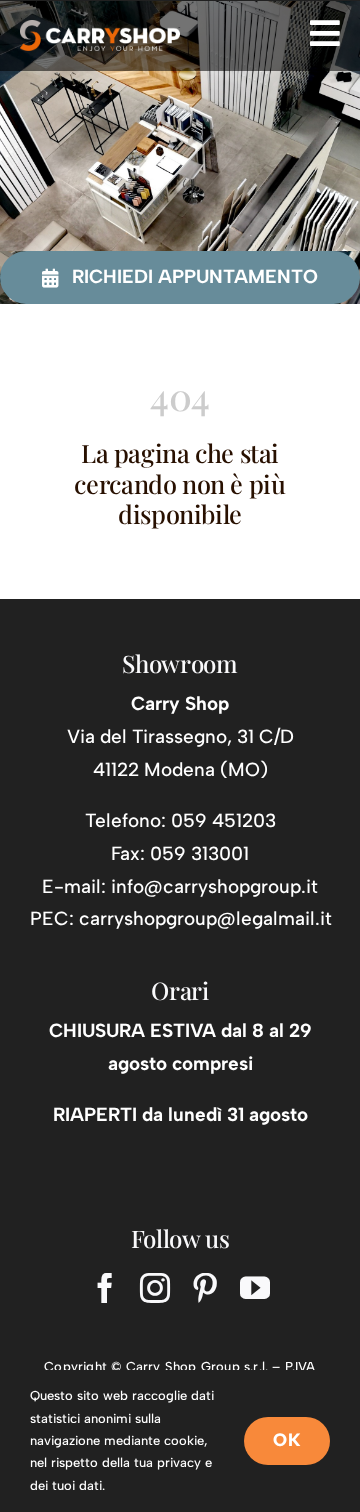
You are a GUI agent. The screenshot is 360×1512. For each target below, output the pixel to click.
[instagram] (155, 1288)
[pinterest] (205, 1288)
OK (287, 1440)
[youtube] (255, 1288)
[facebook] (105, 1288)
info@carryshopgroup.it (214, 886)
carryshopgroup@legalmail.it (205, 918)
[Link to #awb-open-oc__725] (325, 33)
